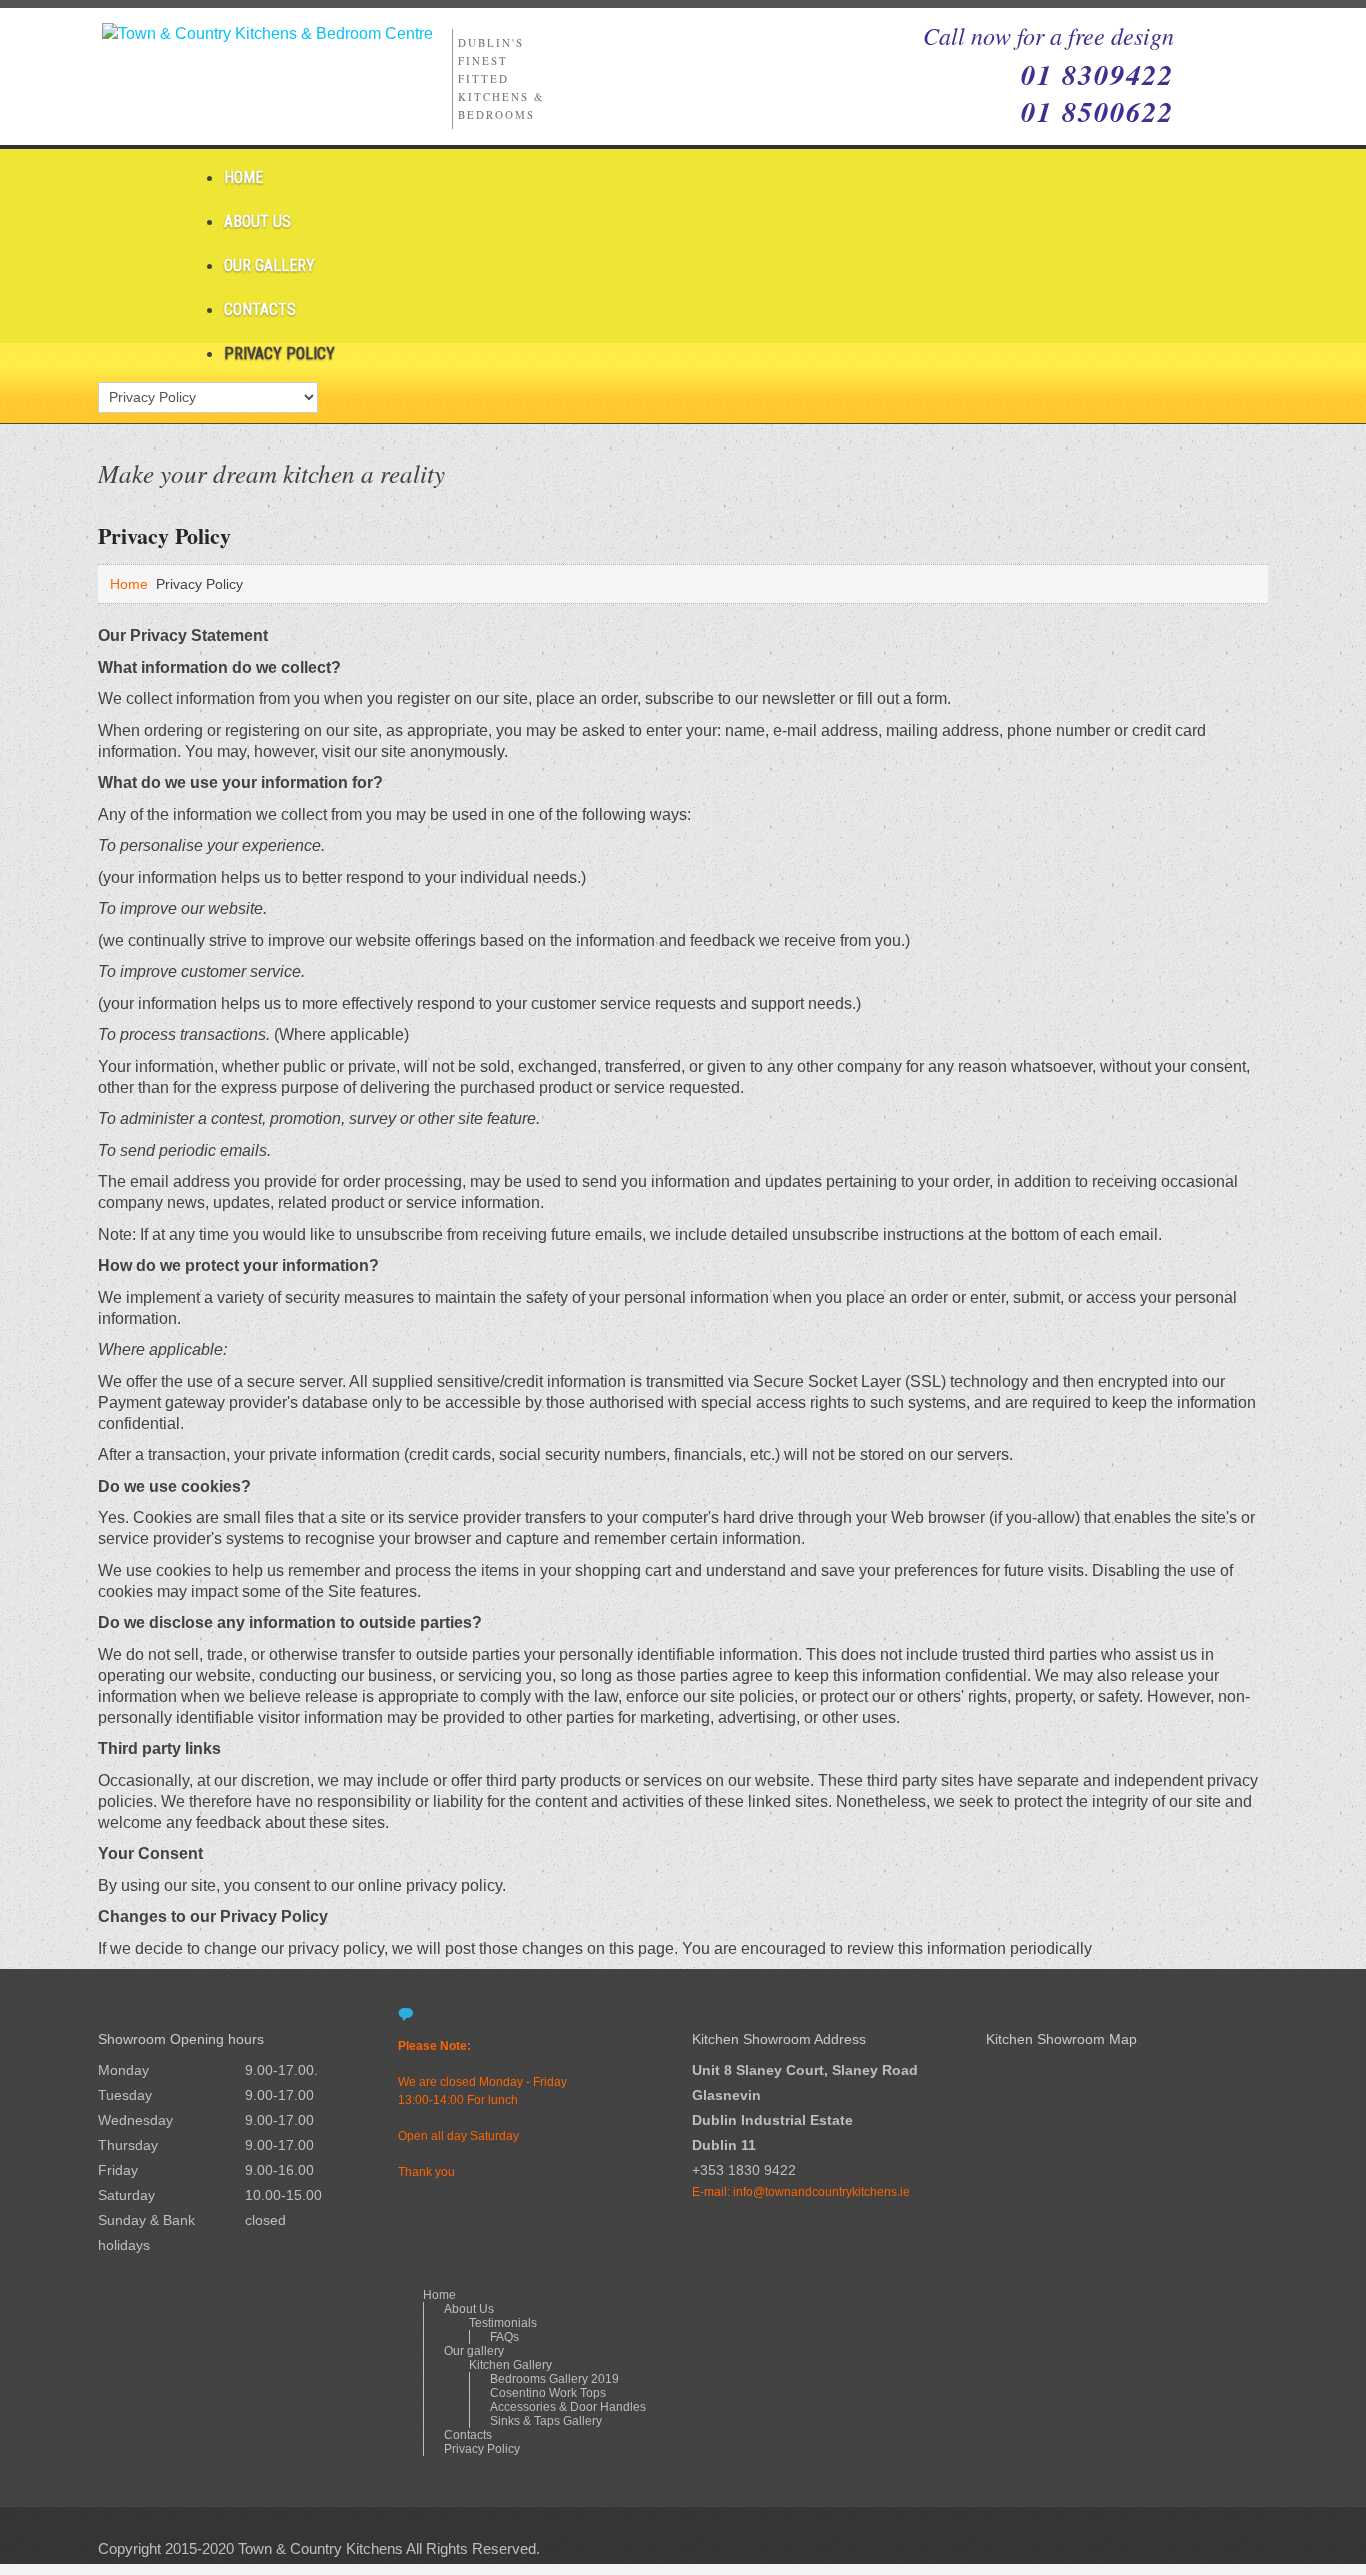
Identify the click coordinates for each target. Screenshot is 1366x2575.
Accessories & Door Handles (568, 2407)
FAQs (504, 2337)
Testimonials (503, 2323)
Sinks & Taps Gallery (546, 2421)
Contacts (260, 309)
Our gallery (269, 265)
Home (243, 177)
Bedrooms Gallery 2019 (554, 2379)
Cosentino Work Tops (548, 2393)
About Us (257, 221)
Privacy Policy (279, 353)
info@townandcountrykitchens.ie (821, 2192)
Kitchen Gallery (510, 2365)
